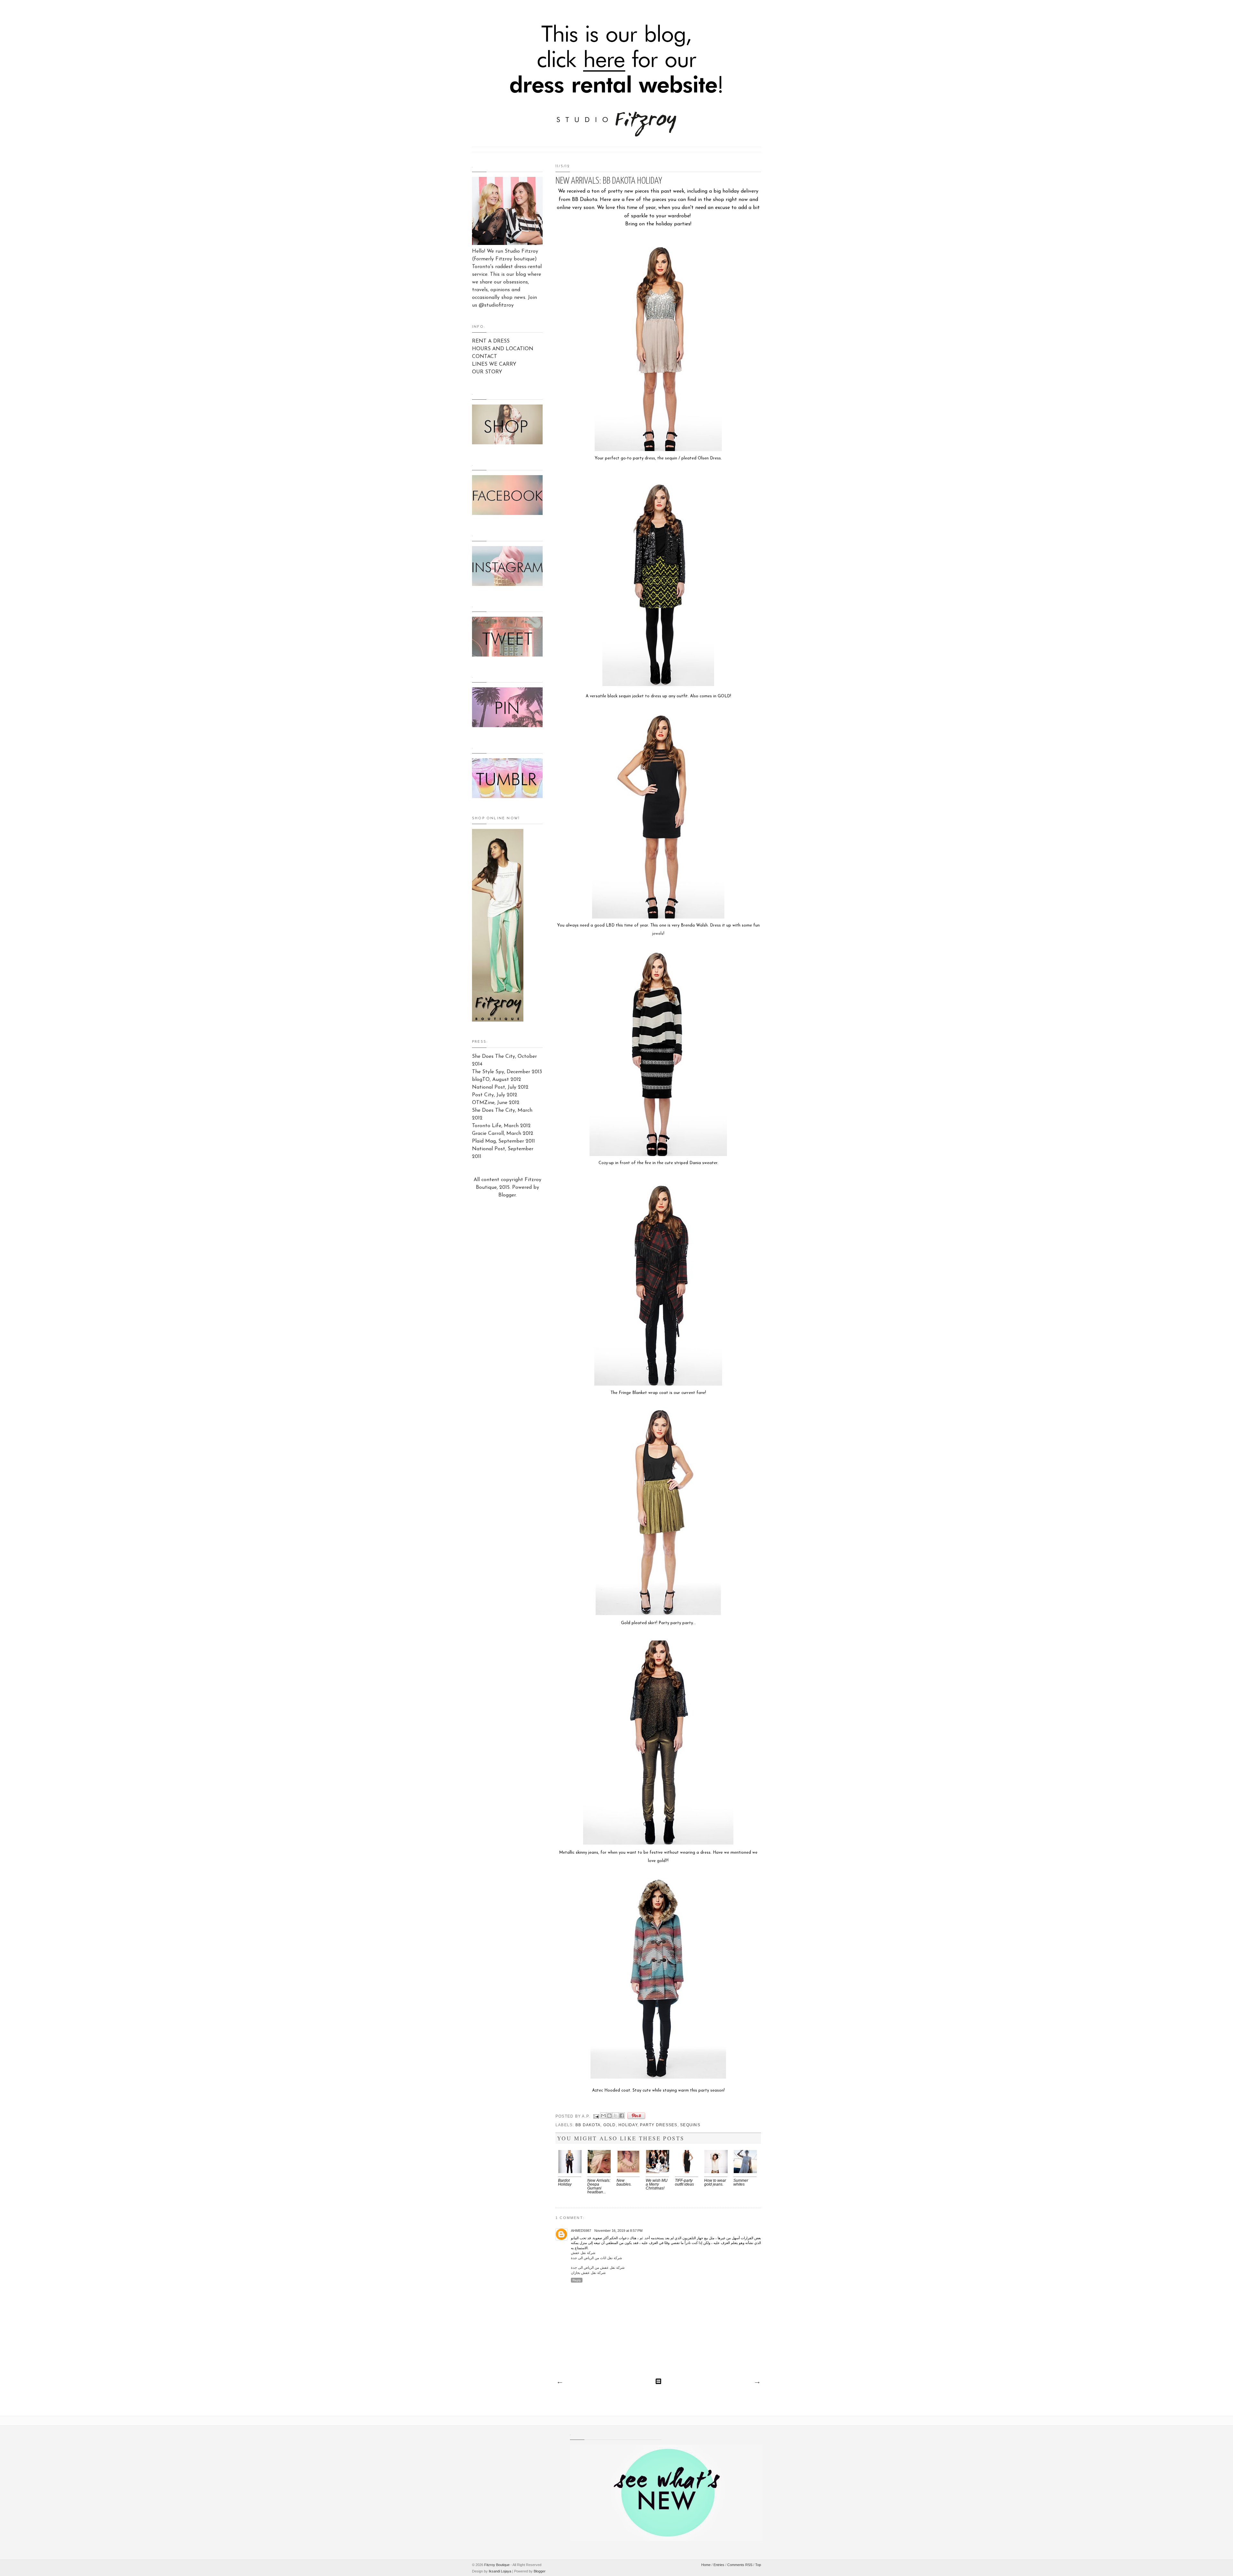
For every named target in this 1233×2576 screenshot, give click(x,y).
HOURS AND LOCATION (503, 349)
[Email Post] (596, 2116)
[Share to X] (616, 2116)
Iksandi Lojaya (500, 2571)
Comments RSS (740, 2565)
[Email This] (603, 2116)
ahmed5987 (581, 2231)
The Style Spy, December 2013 (507, 1072)
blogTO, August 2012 (497, 1080)
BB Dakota (588, 2125)
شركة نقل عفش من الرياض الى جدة (598, 2267)
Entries (719, 2565)
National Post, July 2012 (500, 1087)
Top (758, 2565)
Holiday (628, 2125)
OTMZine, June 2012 (496, 1103)
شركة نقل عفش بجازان (588, 2273)
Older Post (757, 2383)
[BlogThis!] (609, 2116)
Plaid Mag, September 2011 (503, 1141)
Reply (577, 2280)
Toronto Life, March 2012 (501, 1126)
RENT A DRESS (491, 341)
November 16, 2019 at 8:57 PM (618, 2231)
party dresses (659, 2125)
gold (610, 2125)
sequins (690, 2125)
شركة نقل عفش (583, 2253)
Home (706, 2565)
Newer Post (560, 2383)
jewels (658, 934)
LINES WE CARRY (494, 364)
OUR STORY (487, 372)
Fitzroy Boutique (497, 2565)
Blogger (507, 1195)
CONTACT (485, 357)
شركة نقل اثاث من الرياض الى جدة (596, 2258)
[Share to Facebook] (622, 2116)
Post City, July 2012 (495, 1095)
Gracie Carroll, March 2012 (503, 1134)
